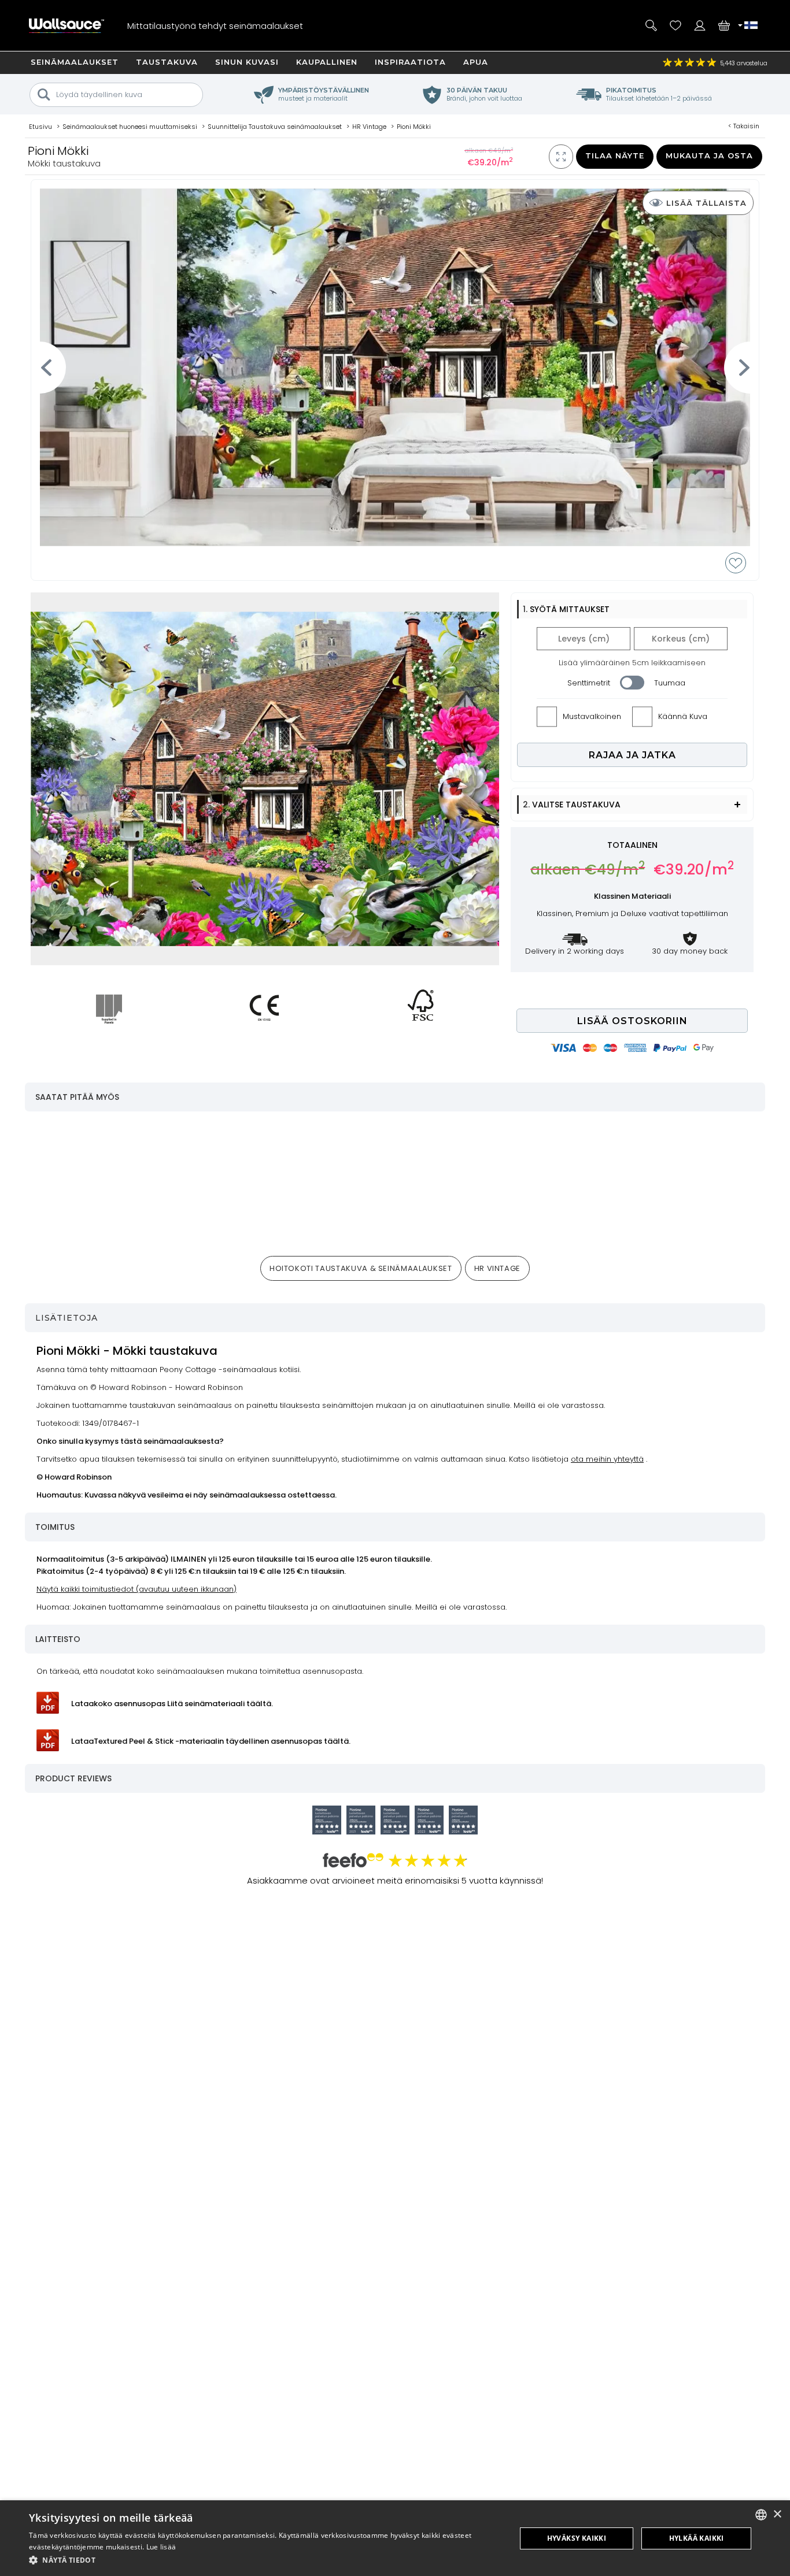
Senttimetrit (589, 683)
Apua (476, 62)
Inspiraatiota (410, 62)
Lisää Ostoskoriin (632, 1021)
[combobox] (761, 2515)
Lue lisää (161, 2547)
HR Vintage (498, 1268)
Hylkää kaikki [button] (697, 2538)
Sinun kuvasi (247, 62)
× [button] (777, 2514)
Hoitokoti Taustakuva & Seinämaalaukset (361, 1268)
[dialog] (395, 2538)
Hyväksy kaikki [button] (577, 2538)
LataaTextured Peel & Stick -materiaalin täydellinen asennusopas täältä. (211, 1741)
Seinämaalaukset (75, 62)
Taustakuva (167, 62)
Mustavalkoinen (592, 716)
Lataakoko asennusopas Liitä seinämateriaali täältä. (172, 1704)
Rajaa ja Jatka (632, 755)
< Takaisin (744, 126)
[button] (265, 2560)
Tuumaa (670, 683)
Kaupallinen (327, 62)
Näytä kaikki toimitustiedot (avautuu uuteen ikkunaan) (136, 1589)
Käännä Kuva (683, 716)
